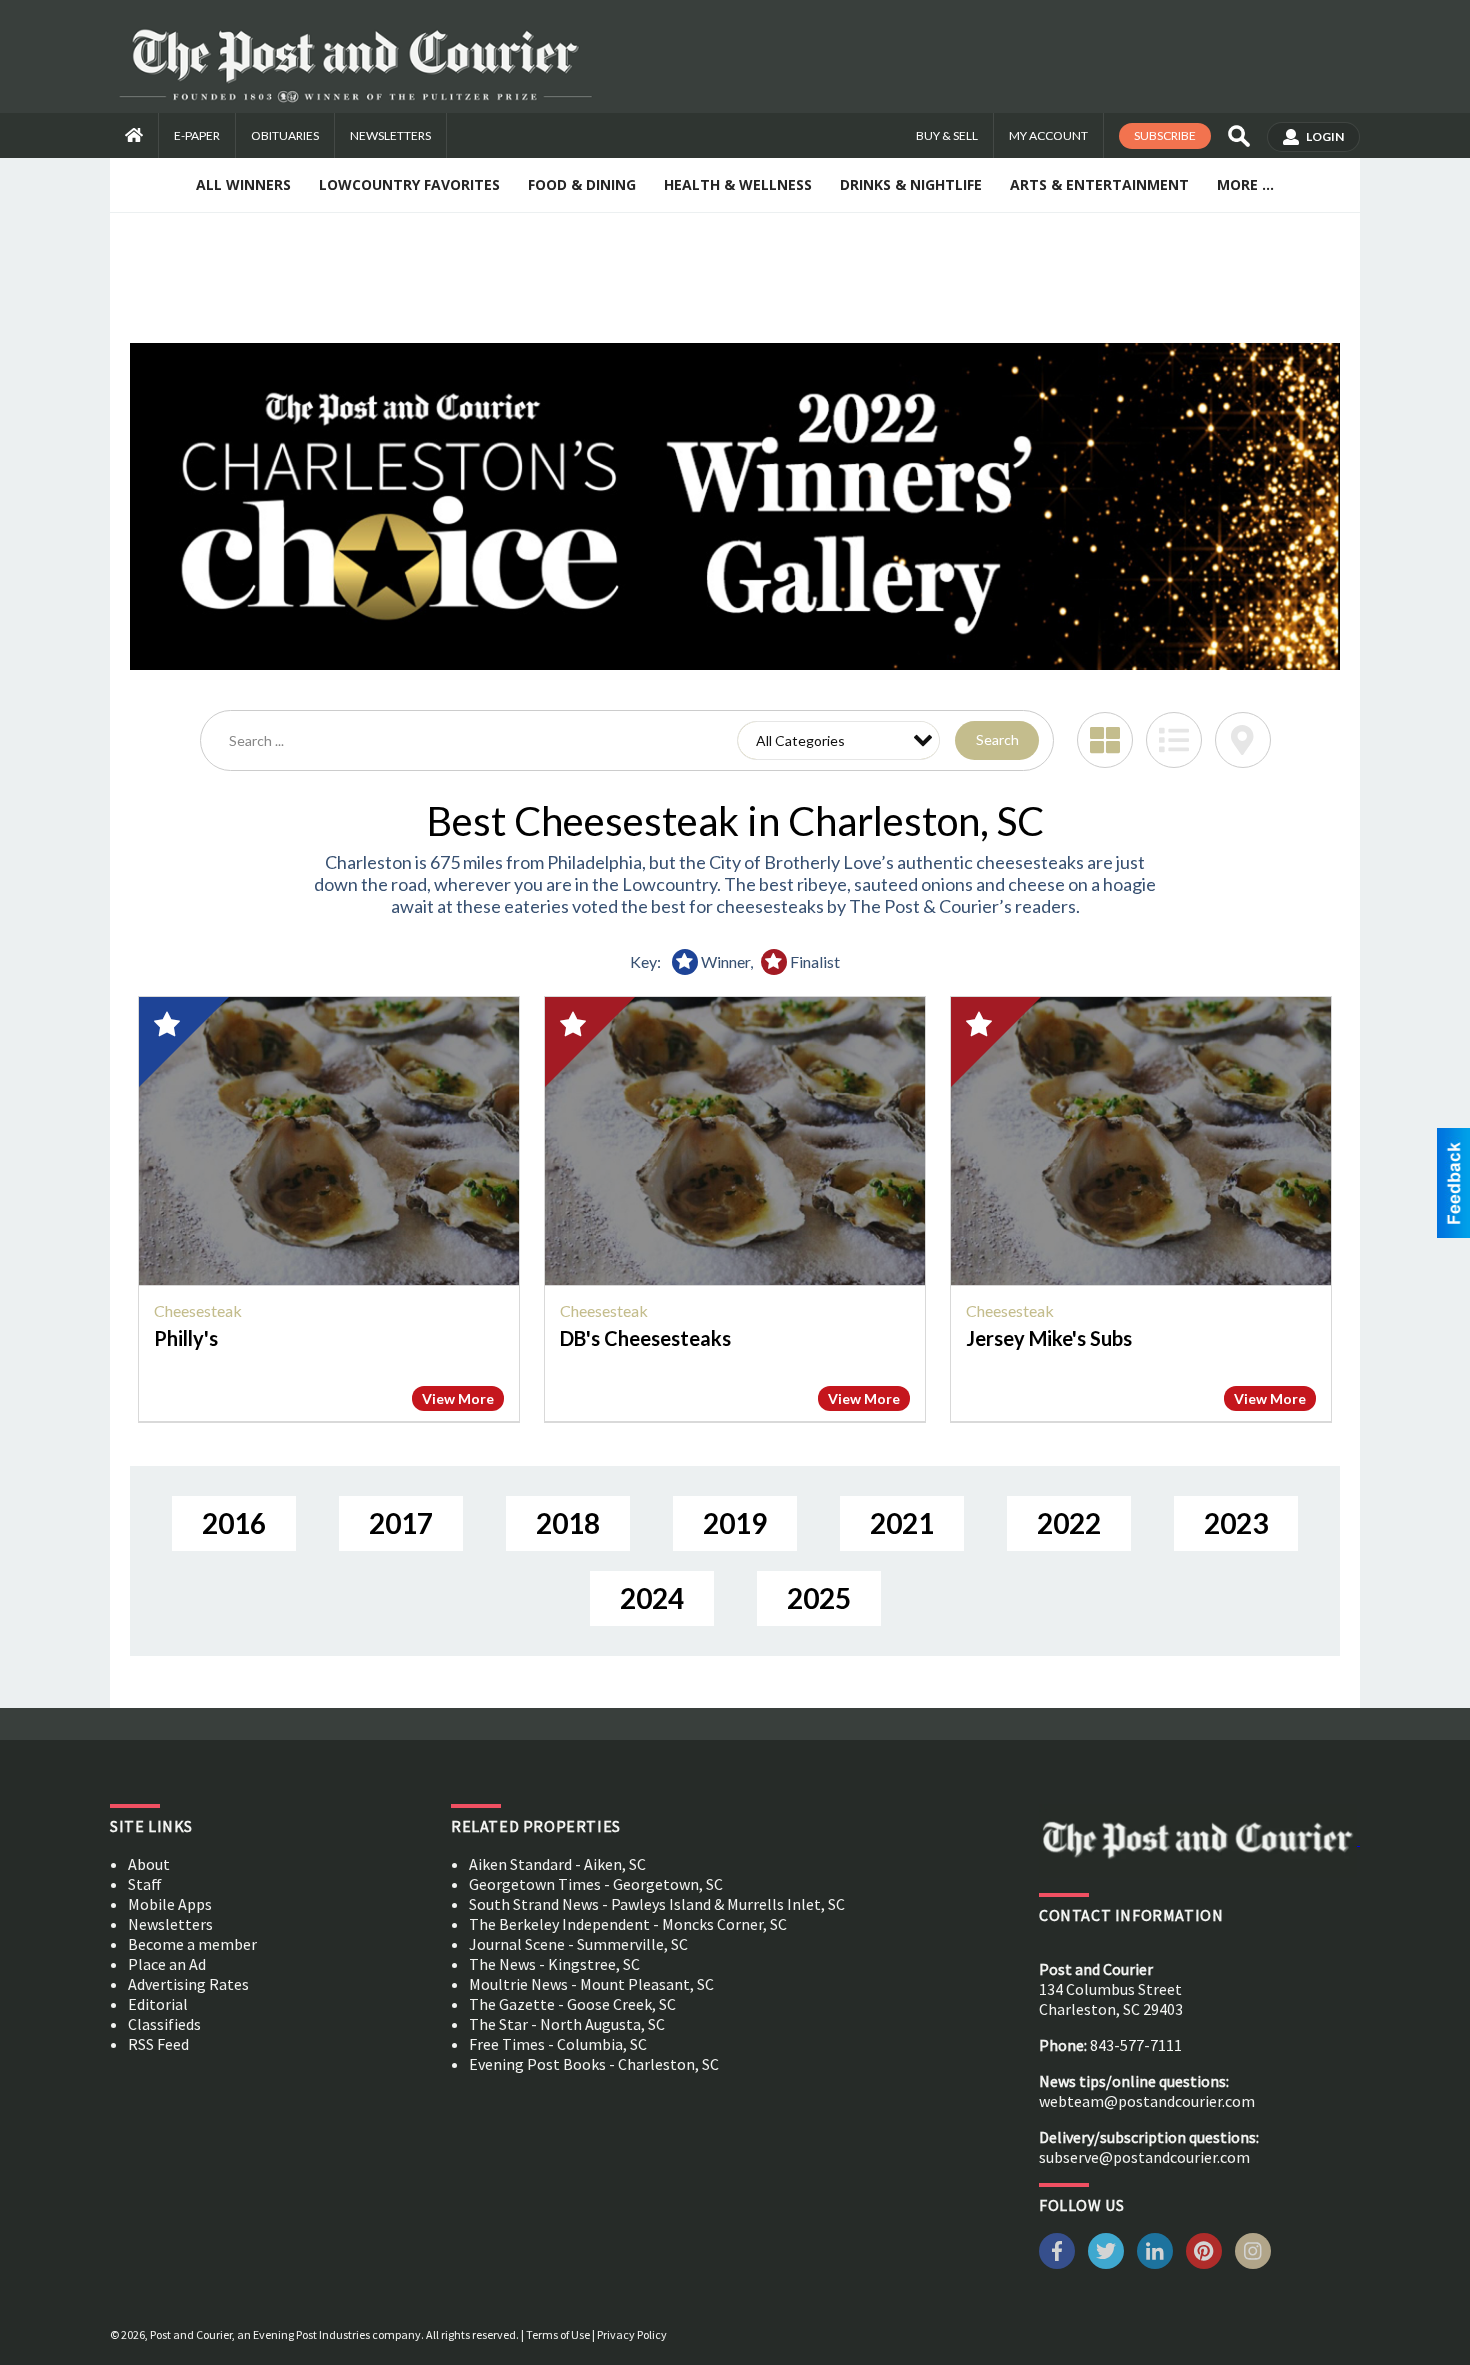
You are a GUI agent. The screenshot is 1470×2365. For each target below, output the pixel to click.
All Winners (243, 184)
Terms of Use (558, 2334)
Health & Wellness (738, 184)
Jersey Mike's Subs (1049, 1338)
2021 (902, 1523)
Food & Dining (582, 184)
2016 (234, 1523)
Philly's (186, 1338)
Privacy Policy (632, 2334)
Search (997, 739)
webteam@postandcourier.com (1147, 2101)
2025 (819, 1598)
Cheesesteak (198, 1310)
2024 (652, 1598)
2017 (401, 1523)
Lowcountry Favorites (409, 184)
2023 (1236, 1523)
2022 (1069, 1523)
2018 (568, 1523)
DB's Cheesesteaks (645, 1338)
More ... (1245, 184)
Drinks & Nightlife (911, 184)
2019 (735, 1523)
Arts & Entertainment (1099, 184)
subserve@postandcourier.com (1144, 2157)
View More (458, 1398)
